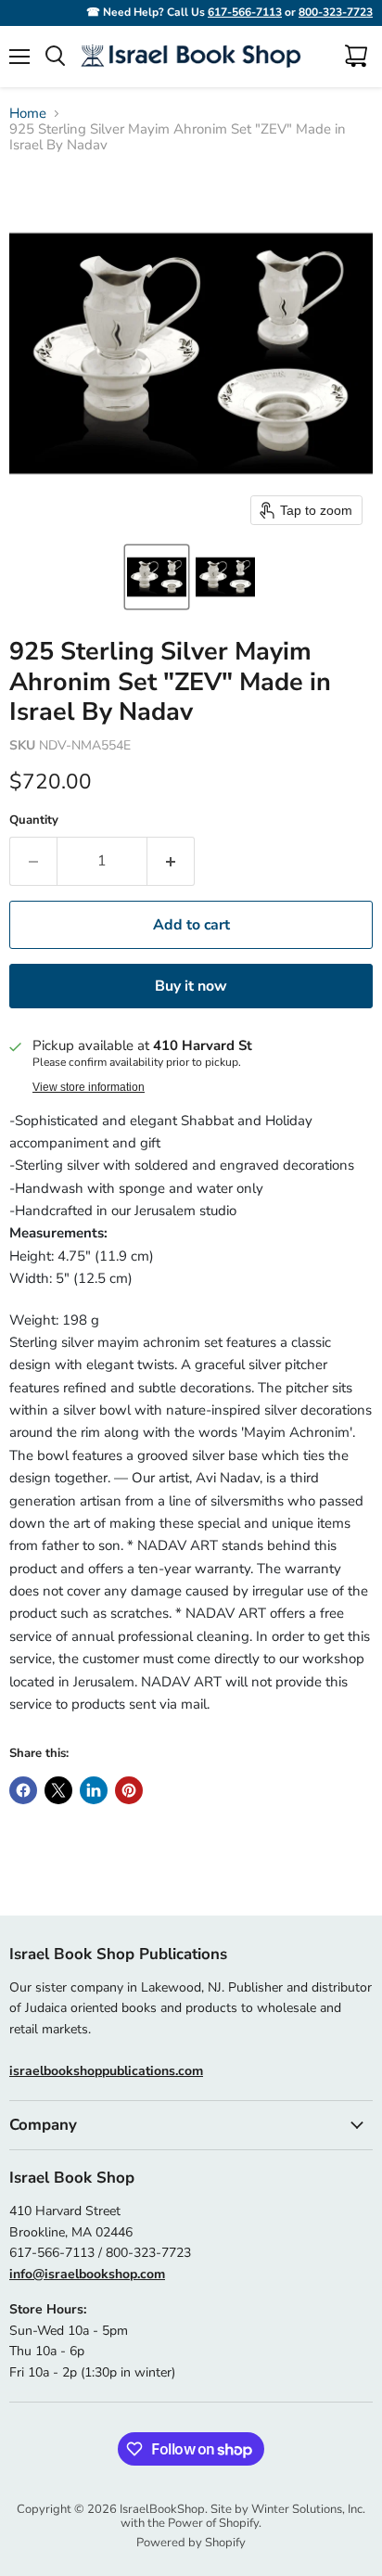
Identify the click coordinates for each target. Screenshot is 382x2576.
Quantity (34, 820)
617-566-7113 (245, 12)
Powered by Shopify (191, 2543)
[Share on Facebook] (23, 1790)
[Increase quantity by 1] (171, 861)
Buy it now (191, 986)
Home (28, 114)
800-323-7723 (336, 12)
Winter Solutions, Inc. (308, 2509)
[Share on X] (58, 1790)
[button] (157, 577)
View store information (89, 1087)
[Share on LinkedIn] (94, 1790)
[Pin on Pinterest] (129, 1790)
